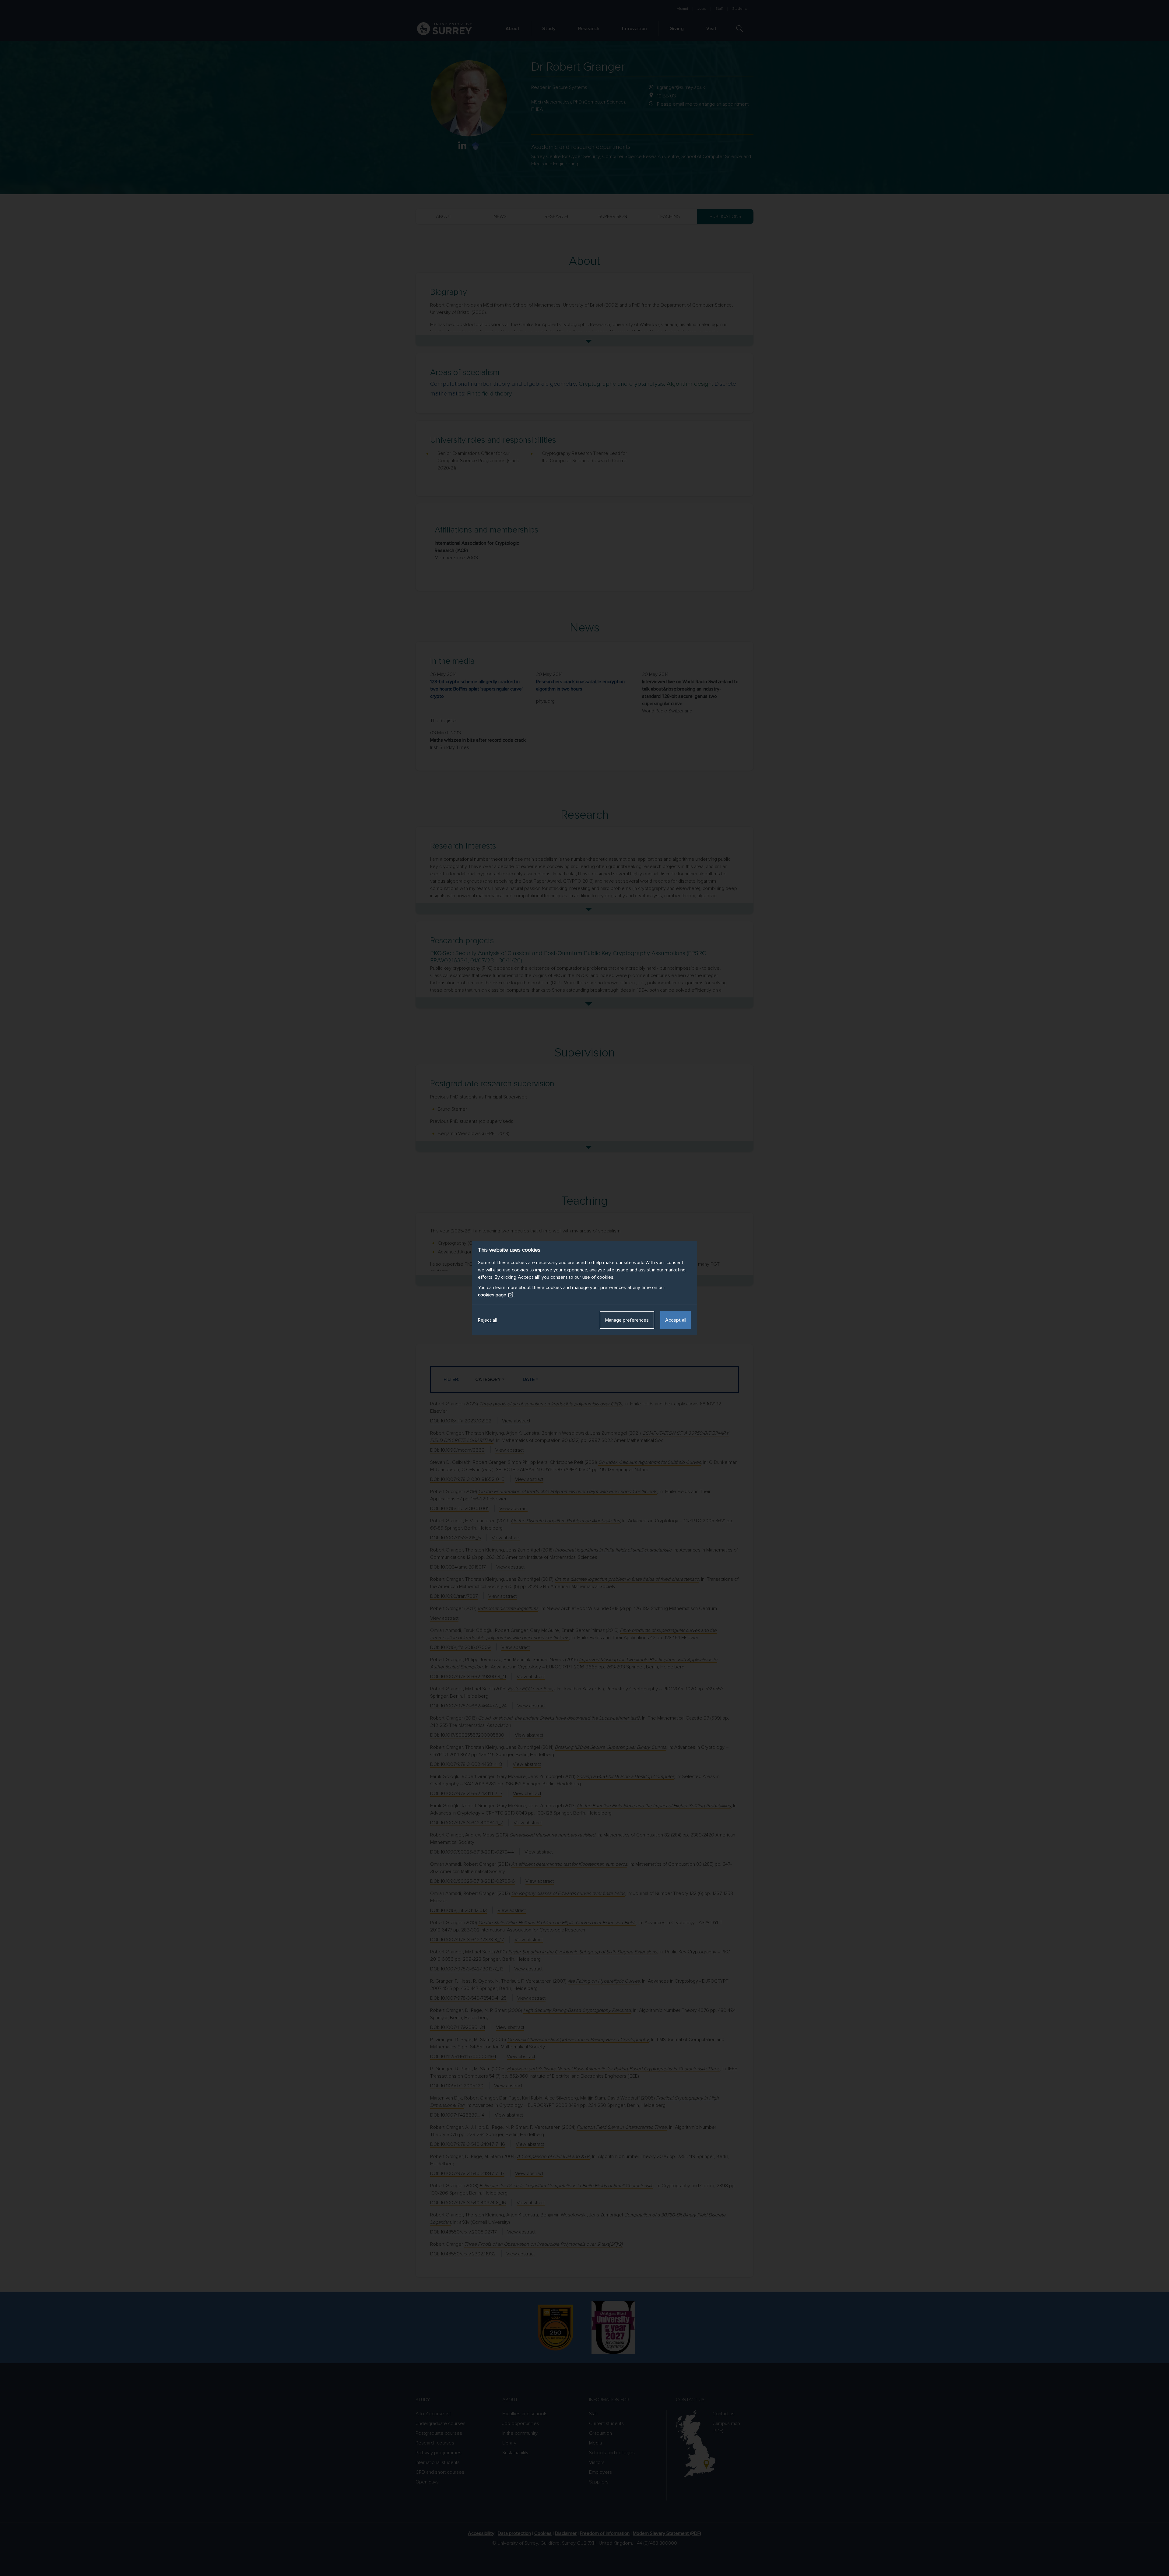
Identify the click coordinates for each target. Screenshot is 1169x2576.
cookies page (492, 1295)
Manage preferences (627, 1320)
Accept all (676, 1320)
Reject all (487, 1320)
